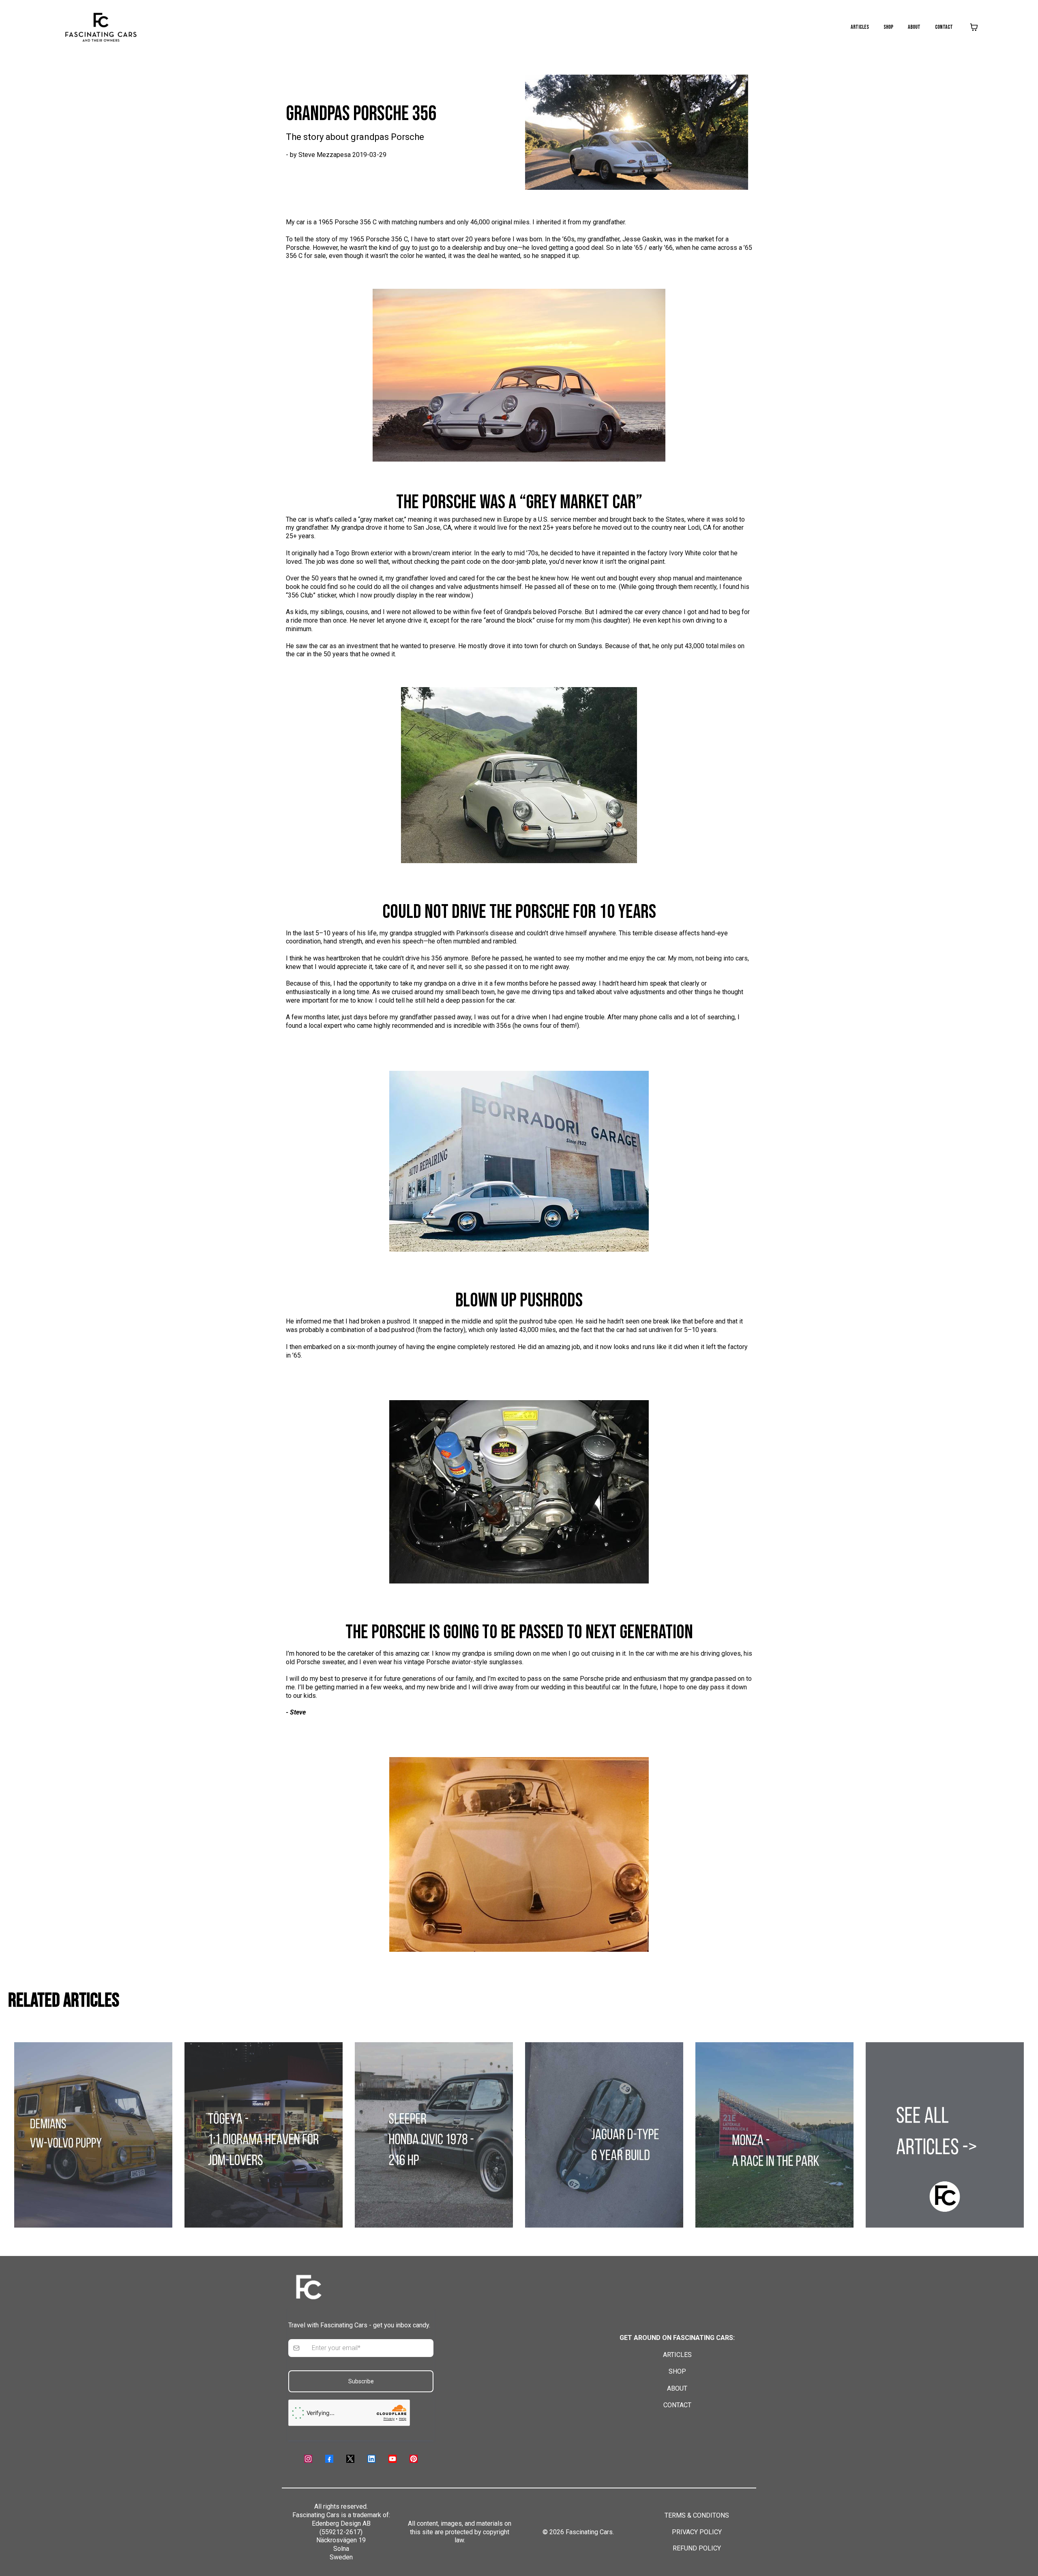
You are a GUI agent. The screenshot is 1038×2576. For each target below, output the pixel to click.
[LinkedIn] (371, 2459)
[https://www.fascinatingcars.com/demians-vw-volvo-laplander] (93, 2135)
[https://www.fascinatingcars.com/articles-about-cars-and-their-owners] (945, 2135)
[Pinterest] (414, 2459)
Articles (860, 27)
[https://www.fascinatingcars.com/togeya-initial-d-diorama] (264, 2135)
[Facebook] (329, 2459)
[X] (350, 2459)
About (914, 27)
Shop (888, 27)
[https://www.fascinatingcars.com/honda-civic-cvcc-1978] (434, 2135)
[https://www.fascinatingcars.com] (101, 27)
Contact (944, 27)
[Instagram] (308, 2459)
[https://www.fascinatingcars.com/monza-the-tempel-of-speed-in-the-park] (774, 2135)
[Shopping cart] (974, 27)
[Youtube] (392, 2459)
